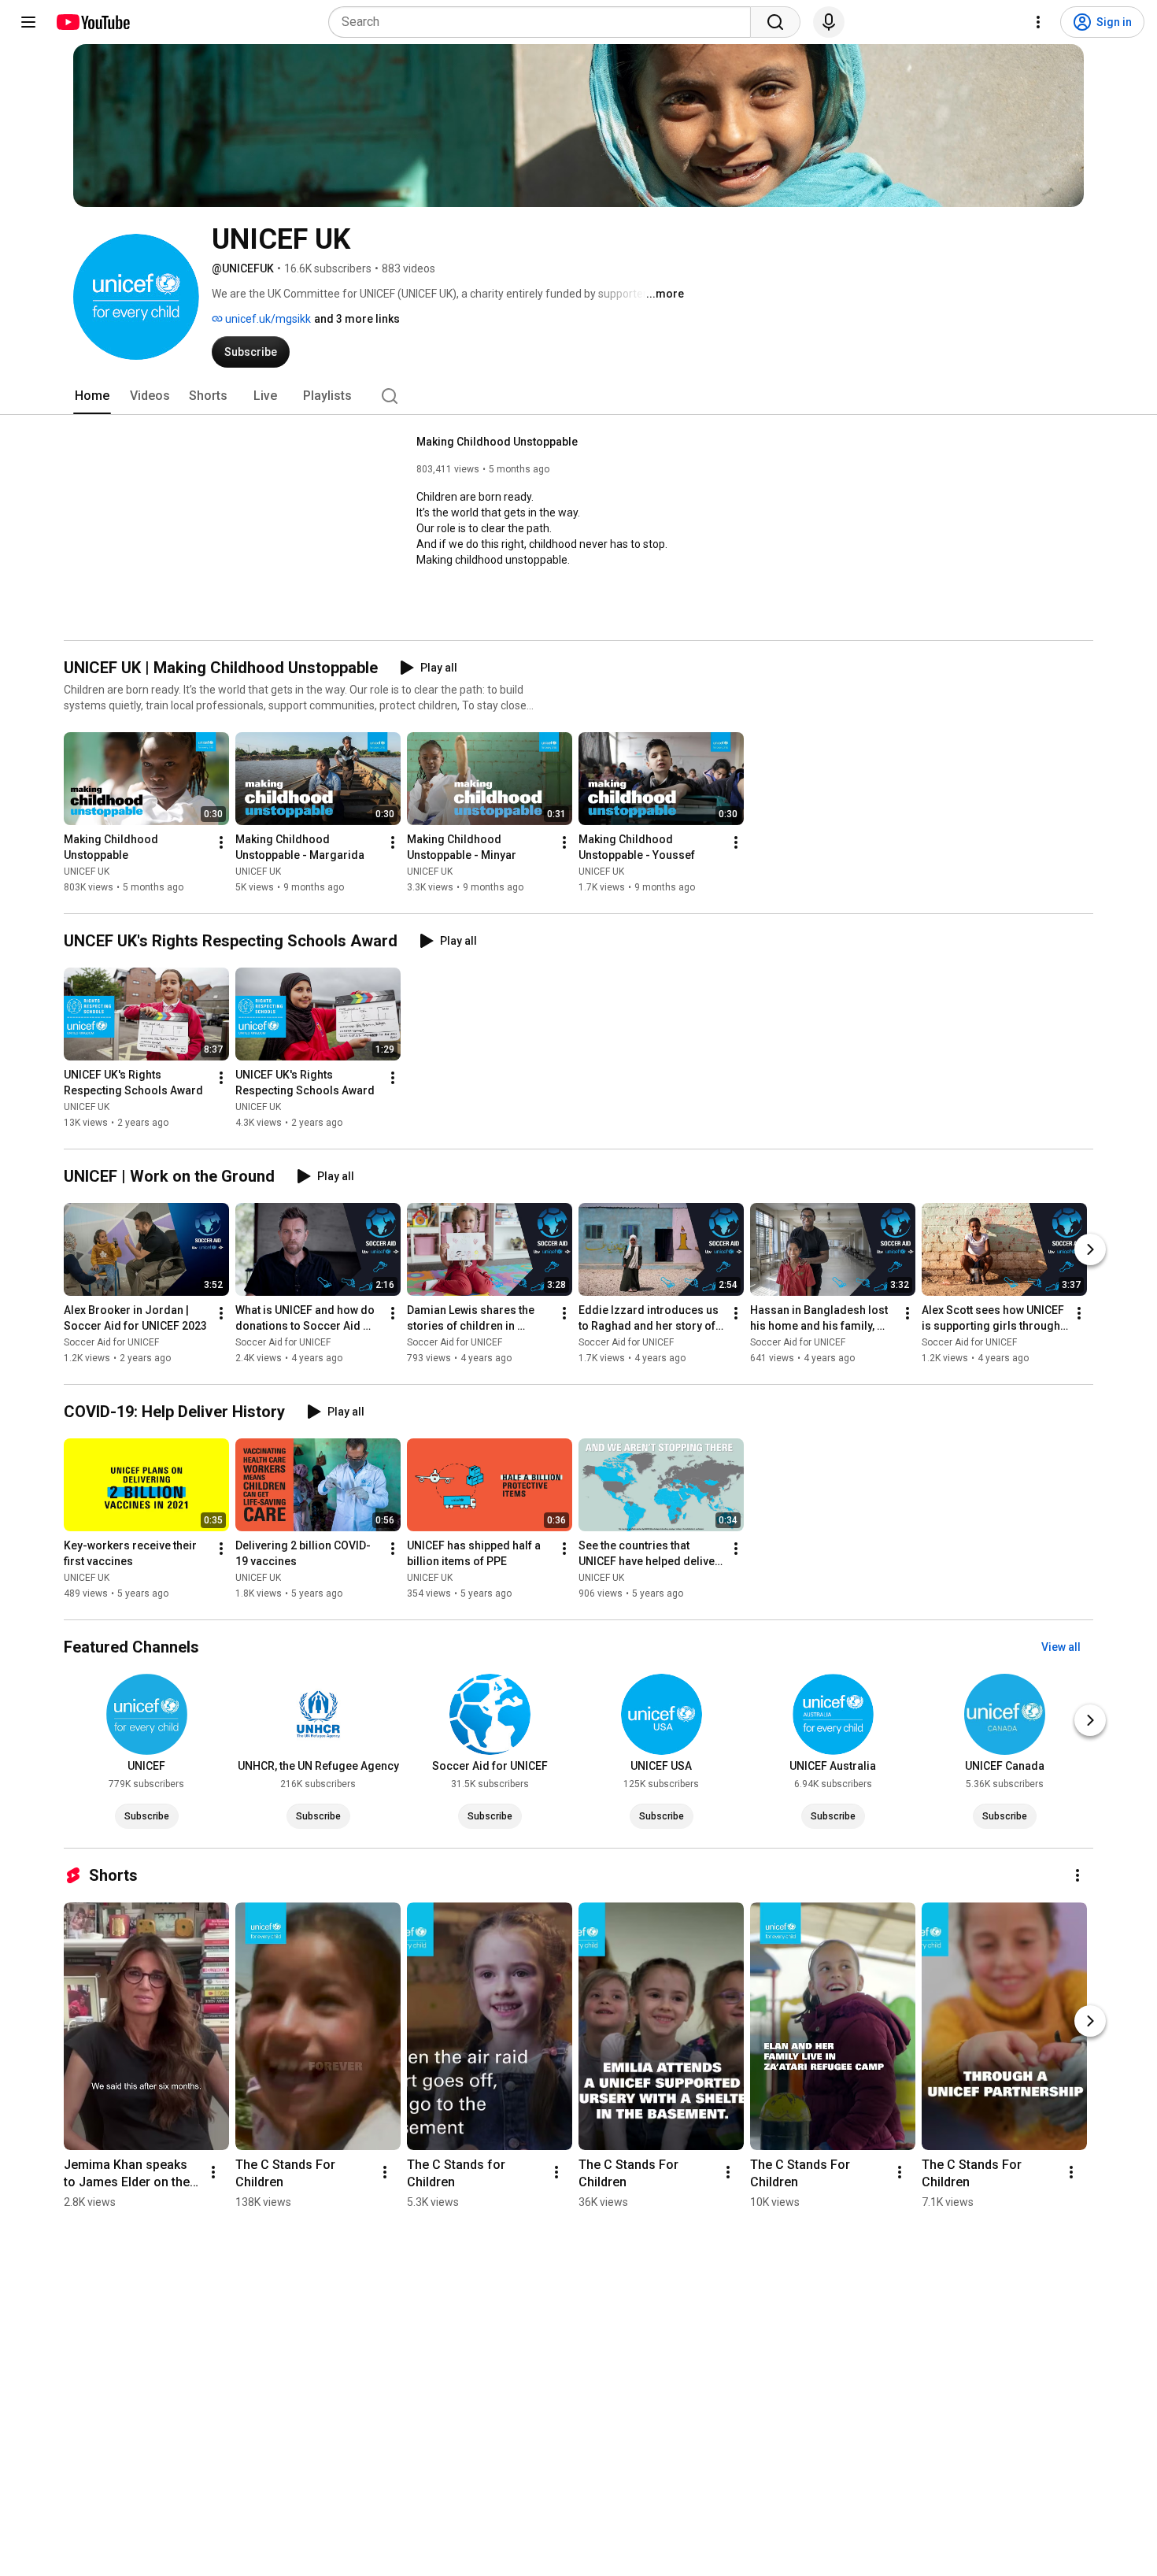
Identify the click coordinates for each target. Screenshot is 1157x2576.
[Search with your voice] (829, 22)
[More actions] (221, 842)
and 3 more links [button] (357, 319)
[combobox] (544, 22)
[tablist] (578, 396)
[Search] (775, 22)
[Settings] (1038, 22)
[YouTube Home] (92, 22)
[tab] (92, 396)
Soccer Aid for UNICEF (111, 1342)
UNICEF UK (87, 872)
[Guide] (28, 22)
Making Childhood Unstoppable (497, 442)
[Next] (1090, 1249)
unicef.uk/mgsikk (267, 319)
